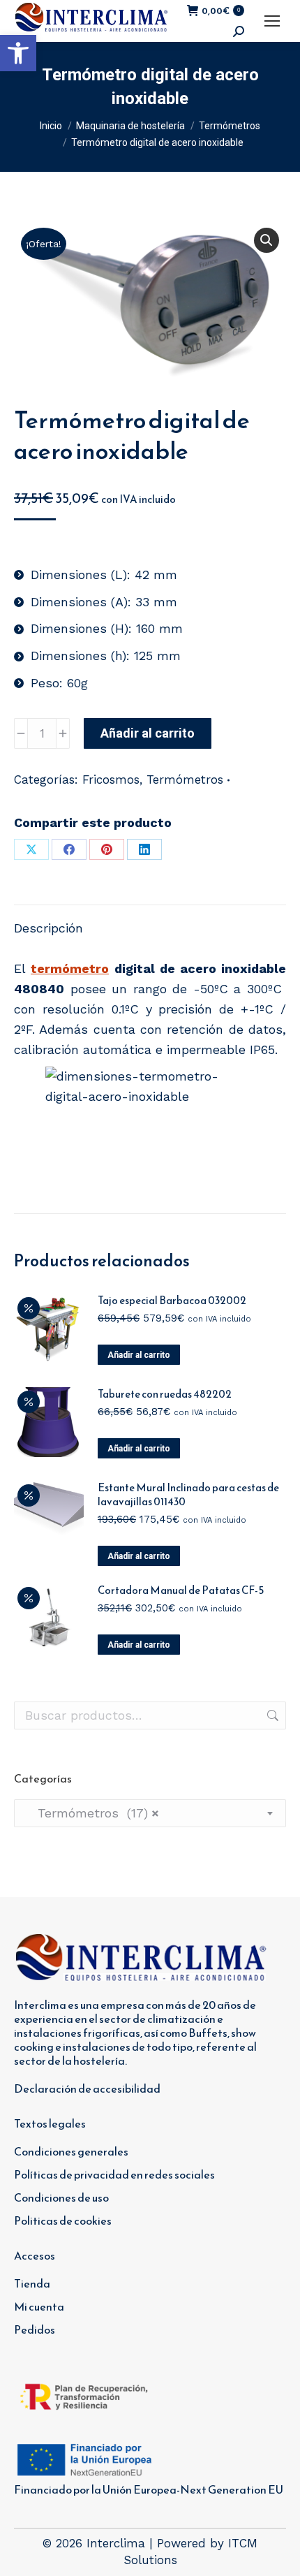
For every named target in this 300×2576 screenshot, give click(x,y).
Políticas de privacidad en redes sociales (114, 2174)
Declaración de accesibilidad (87, 2088)
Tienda (32, 2283)
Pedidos (35, 2329)
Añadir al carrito (148, 733)
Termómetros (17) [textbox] (92, 1813)
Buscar (271, 1715)
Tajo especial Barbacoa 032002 (172, 1301)
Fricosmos (111, 780)
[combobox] (150, 1813)
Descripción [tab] (48, 928)
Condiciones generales (71, 2151)
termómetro (70, 968)
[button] (18, 53)
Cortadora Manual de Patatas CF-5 (181, 1590)
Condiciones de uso (61, 2197)
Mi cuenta (39, 2306)
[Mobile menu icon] (272, 21)
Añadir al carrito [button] (139, 1355)
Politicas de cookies (63, 2220)
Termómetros (185, 780)
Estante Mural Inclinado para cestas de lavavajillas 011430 (188, 1495)
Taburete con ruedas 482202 (165, 1394)
